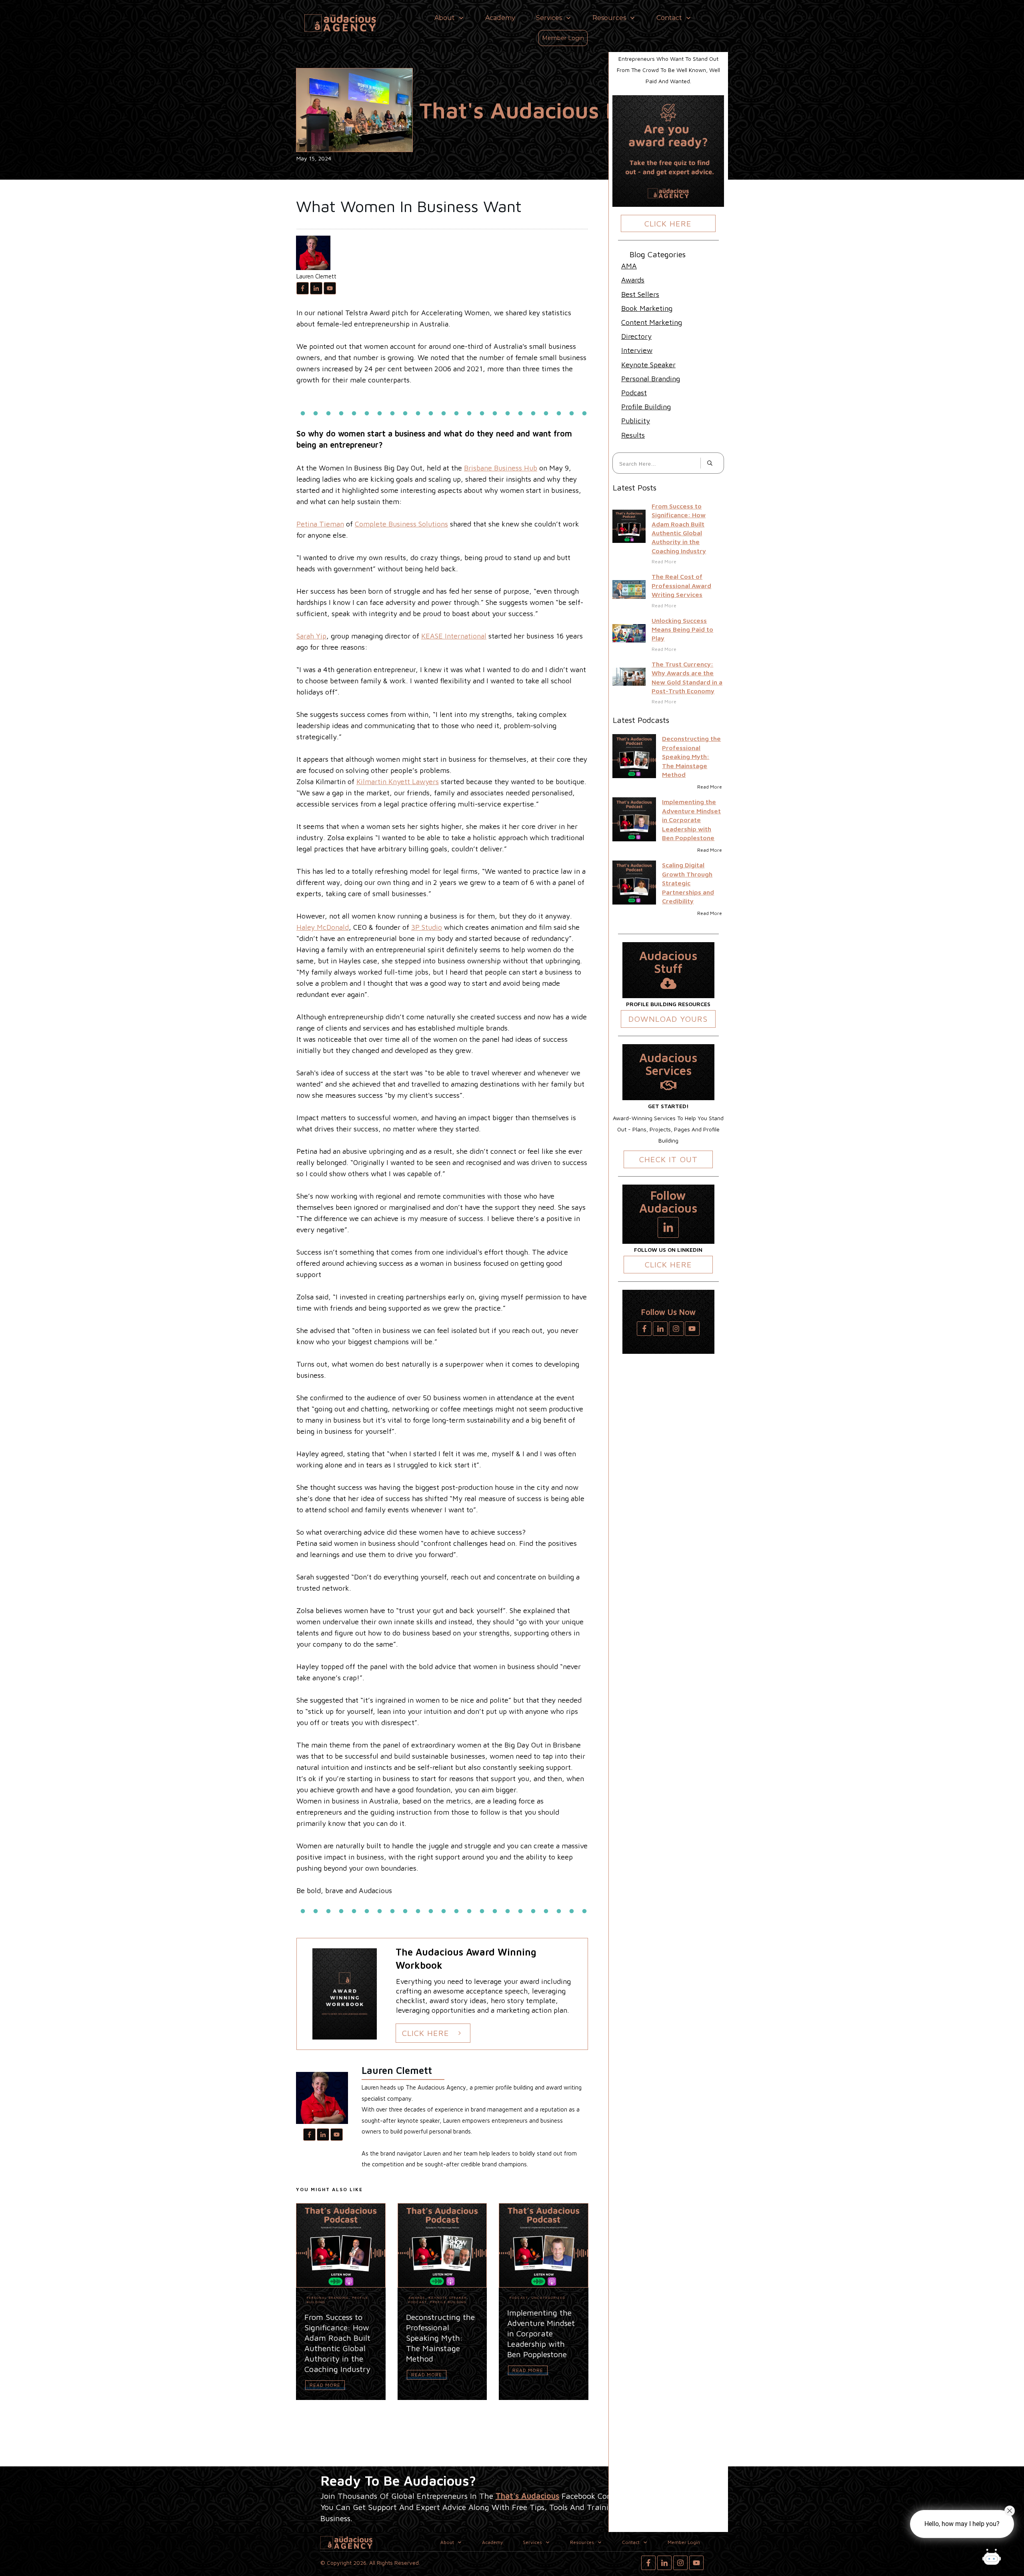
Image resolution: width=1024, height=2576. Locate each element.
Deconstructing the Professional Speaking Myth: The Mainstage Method (691, 757)
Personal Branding (328, 2298)
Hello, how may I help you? (962, 2524)
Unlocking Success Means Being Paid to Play (682, 629)
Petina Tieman (320, 524)
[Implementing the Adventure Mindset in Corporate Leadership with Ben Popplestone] (634, 819)
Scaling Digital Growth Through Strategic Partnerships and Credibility (688, 883)
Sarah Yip (311, 636)
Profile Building (448, 2302)
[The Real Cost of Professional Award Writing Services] (629, 589)
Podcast (418, 2302)
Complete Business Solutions (401, 524)
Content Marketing (652, 322)
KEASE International (454, 636)
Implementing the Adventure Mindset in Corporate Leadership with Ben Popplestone (691, 820)
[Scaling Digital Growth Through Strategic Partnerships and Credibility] (634, 882)
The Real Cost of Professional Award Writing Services (681, 585)
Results (633, 435)
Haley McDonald (323, 927)
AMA (629, 266)
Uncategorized (549, 2298)
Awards (417, 2298)
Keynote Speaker (448, 2298)
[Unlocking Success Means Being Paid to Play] (629, 633)
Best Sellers (640, 294)
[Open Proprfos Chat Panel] (992, 2558)
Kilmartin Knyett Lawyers (398, 782)
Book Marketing (647, 308)
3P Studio (427, 927)
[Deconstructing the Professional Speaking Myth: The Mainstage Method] (634, 756)
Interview (637, 350)
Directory (636, 336)
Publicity (636, 421)
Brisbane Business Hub (501, 468)
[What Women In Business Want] (354, 110)
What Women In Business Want (409, 206)
